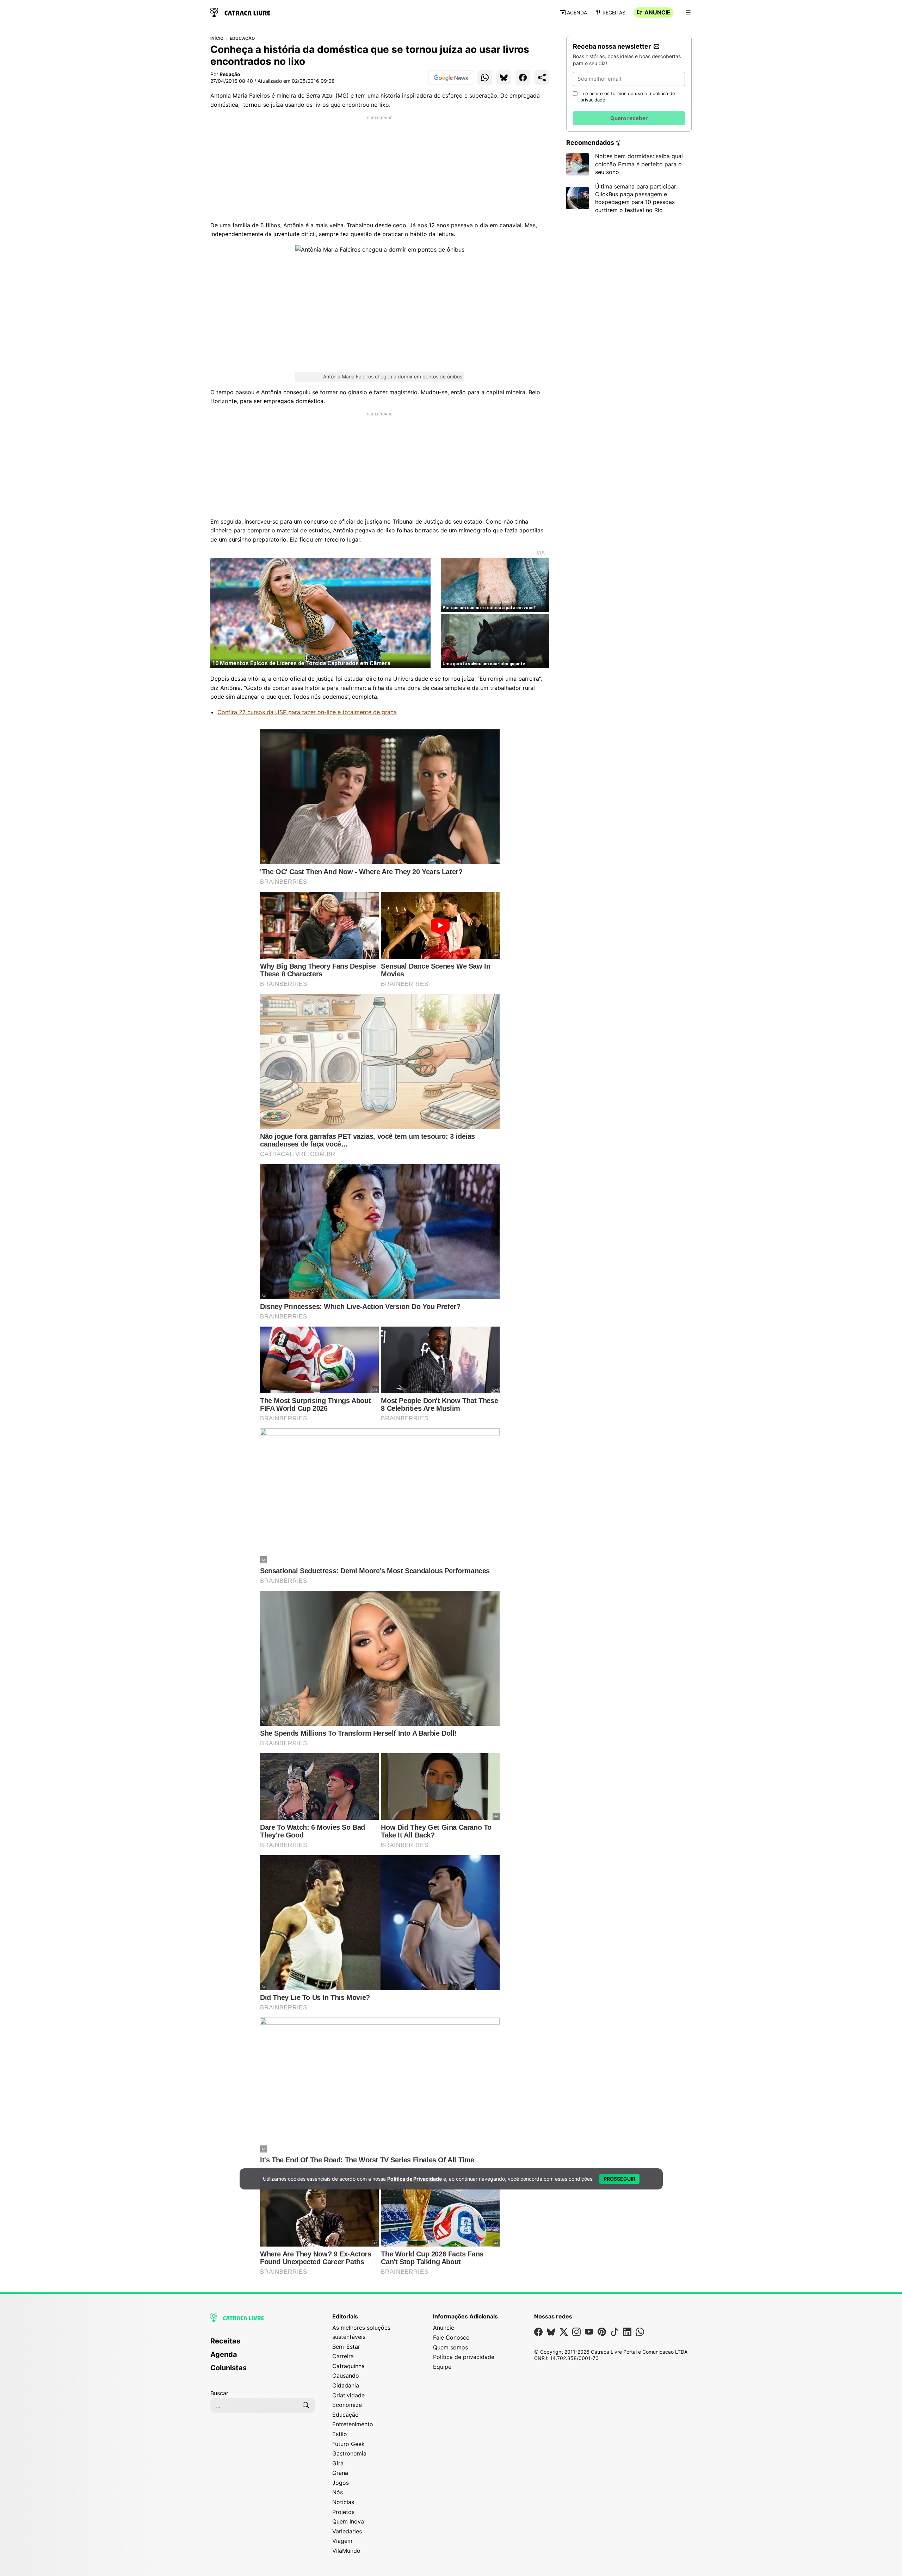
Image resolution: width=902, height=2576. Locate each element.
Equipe (442, 2367)
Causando (346, 2376)
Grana (340, 2473)
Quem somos (450, 2347)
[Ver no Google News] (451, 78)
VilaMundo (346, 2551)
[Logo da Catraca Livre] (240, 12)
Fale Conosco (451, 2337)
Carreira (343, 2356)
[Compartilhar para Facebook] (523, 78)
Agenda (577, 13)
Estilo (340, 2434)
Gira (338, 2463)
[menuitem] (263, 2344)
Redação (230, 74)
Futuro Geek (348, 2444)
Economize (347, 2405)
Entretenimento (353, 2424)
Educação (242, 38)
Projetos (343, 2512)
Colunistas (228, 2368)
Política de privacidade (464, 2357)
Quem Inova (348, 2521)
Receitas (614, 13)
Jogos (341, 2483)
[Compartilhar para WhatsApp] (485, 78)
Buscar (219, 2393)
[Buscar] (306, 2405)
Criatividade (348, 2395)
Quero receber (629, 118)
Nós (338, 2492)
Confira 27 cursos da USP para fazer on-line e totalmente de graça (307, 712)
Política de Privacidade (415, 2179)
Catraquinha (348, 2366)
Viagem (342, 2541)
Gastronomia (349, 2453)
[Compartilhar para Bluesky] (504, 78)
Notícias (343, 2502)
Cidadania (346, 2385)
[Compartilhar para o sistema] (542, 78)
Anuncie (657, 12)
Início (217, 38)
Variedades (347, 2531)
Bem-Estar (346, 2347)
